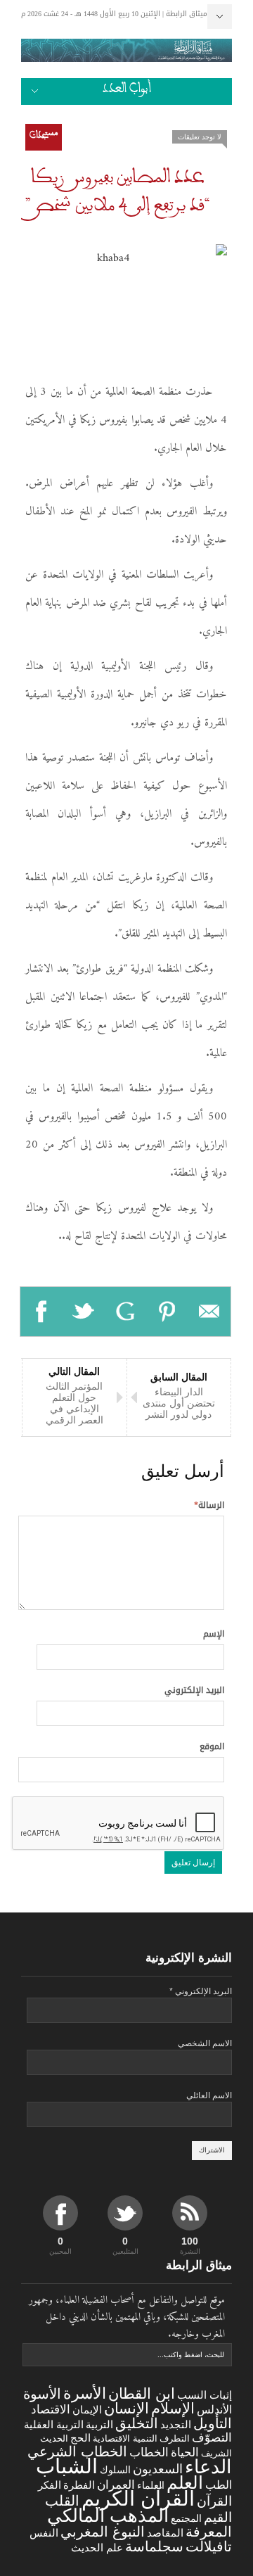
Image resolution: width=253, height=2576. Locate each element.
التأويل (213, 2423)
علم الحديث (97, 2548)
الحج (80, 2438)
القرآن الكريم (138, 2499)
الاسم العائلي (209, 2095)
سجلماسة (154, 2546)
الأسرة (85, 2393)
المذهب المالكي (108, 2515)
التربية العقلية (54, 2424)
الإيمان (87, 2410)
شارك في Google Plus (126, 1312)
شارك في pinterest (167, 1312)
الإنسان (126, 2408)
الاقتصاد (51, 2410)
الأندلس (214, 2410)
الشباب (67, 2466)
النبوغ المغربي (103, 2532)
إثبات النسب (205, 2395)
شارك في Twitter (84, 1312)
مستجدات (44, 137)
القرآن (214, 2501)
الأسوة (42, 2393)
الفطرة (79, 2485)
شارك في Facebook (41, 1312)
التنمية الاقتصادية (125, 2438)
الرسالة (209, 1505)
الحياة (185, 2453)
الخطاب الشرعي (77, 2451)
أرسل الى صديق (209, 1312)
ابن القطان (142, 2393)
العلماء (151, 2485)
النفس (44, 2533)
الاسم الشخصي (205, 2043)
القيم (218, 2517)
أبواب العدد (127, 91)
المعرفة (209, 2532)
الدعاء (208, 2467)
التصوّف (212, 2438)
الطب (219, 2485)
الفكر (50, 2485)
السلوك (115, 2470)
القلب (62, 2501)
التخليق (137, 2423)
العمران (116, 2485)
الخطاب (149, 2452)
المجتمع (186, 2518)
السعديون (158, 2469)
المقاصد (165, 2533)
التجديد (176, 2424)
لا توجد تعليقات (200, 137)
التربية (99, 2425)
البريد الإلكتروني (194, 1690)
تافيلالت (209, 2546)
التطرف (175, 2438)
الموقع (212, 1746)
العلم (185, 2483)
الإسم (214, 1634)
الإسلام (173, 2408)
